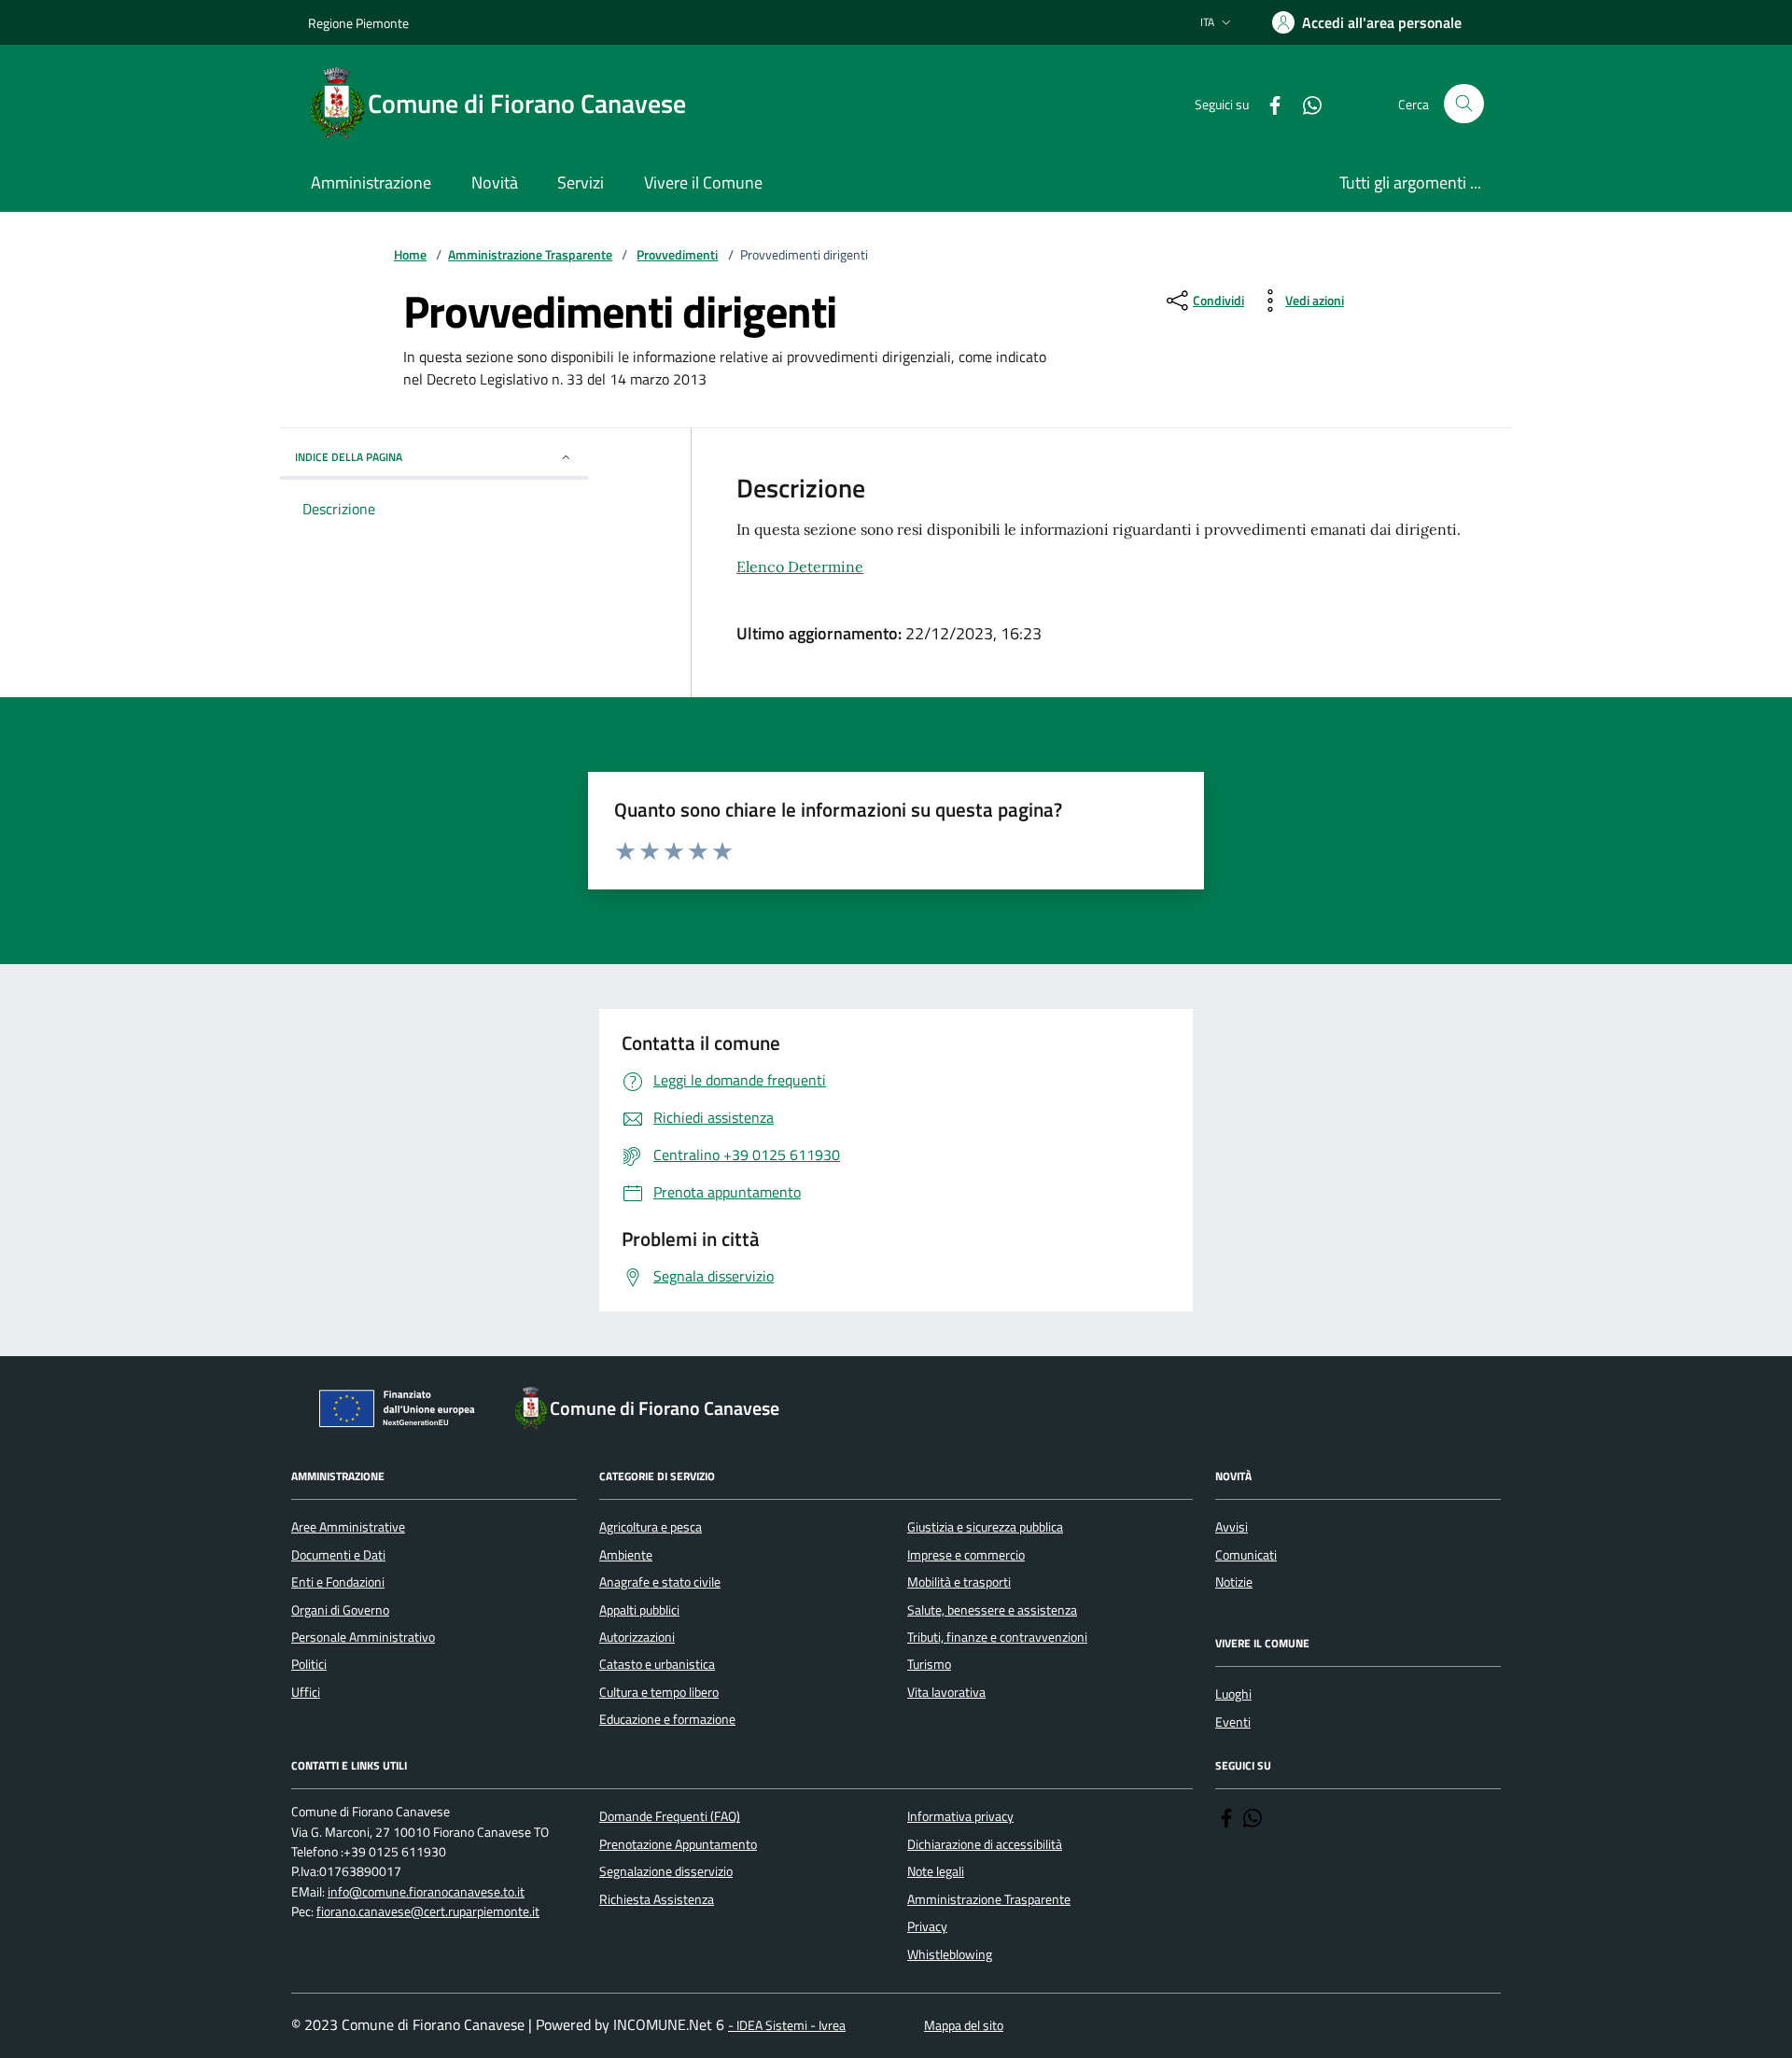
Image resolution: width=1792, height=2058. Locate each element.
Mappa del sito (964, 2026)
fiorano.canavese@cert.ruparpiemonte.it (428, 1912)
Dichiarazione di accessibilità (985, 1844)
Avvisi (1232, 1527)
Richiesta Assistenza (657, 1899)
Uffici (306, 1692)
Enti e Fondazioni (338, 1582)
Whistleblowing (950, 1954)
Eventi (1233, 1722)
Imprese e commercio (966, 1555)
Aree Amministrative (348, 1527)
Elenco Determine (800, 567)
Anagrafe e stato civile (660, 1582)
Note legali (936, 1871)
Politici (309, 1664)
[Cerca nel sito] (1464, 104)
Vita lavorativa (946, 1692)
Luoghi (1233, 1694)
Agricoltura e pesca (651, 1527)
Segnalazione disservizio (666, 1871)
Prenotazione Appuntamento (678, 1844)
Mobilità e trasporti (959, 1582)
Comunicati (1246, 1555)
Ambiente (626, 1555)
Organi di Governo (340, 1610)
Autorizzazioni (637, 1637)
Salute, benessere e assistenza (992, 1610)
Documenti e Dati (338, 1555)
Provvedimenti (677, 255)
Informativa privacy (960, 1816)
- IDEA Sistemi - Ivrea (787, 2026)
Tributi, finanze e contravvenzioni (997, 1637)
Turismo (929, 1664)
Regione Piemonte (358, 23)
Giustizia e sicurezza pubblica (985, 1527)
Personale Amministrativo (363, 1637)
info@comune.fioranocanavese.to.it (426, 1892)
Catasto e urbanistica (657, 1664)
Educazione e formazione (667, 1719)
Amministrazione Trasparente (530, 255)
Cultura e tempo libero (659, 1692)
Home (410, 255)
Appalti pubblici (639, 1610)
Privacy (927, 1926)
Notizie (1234, 1582)
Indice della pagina (349, 457)
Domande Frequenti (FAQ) (670, 1816)
